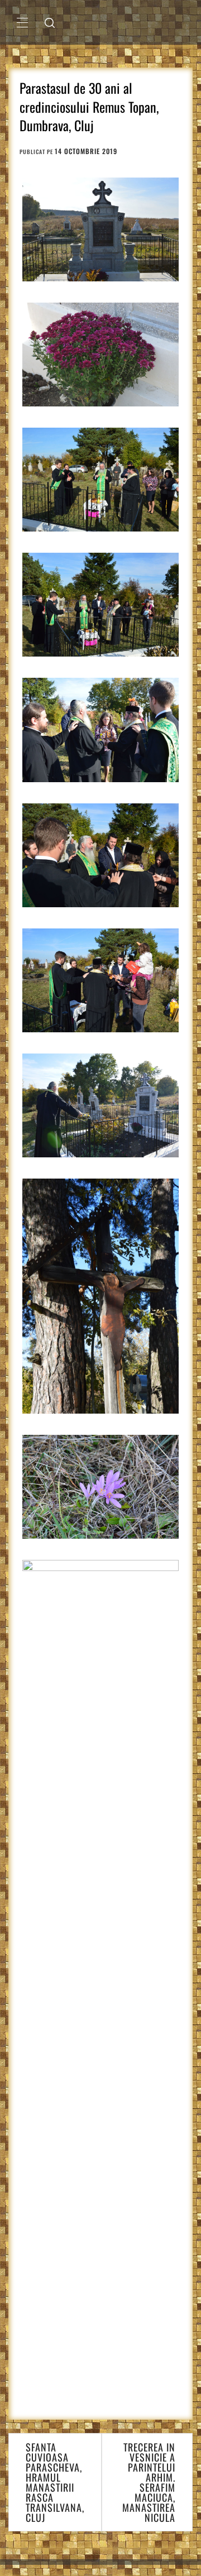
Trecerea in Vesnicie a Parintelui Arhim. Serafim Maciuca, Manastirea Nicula (149, 2482)
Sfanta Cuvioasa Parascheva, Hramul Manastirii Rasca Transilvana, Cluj (55, 2482)
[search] (50, 22)
